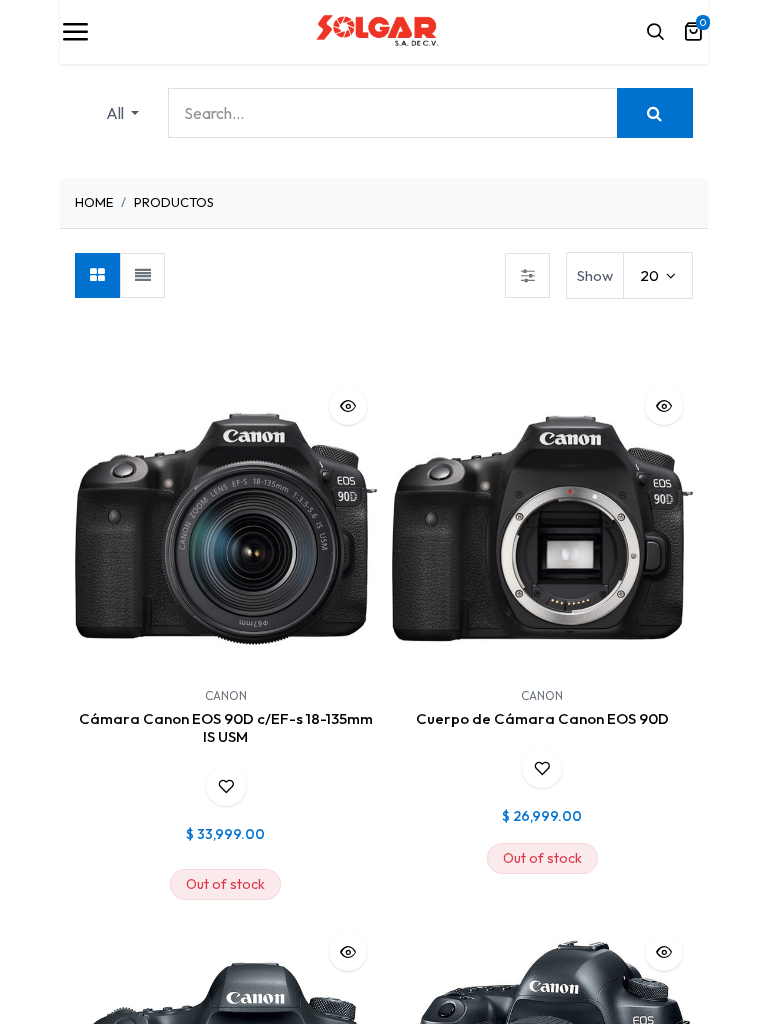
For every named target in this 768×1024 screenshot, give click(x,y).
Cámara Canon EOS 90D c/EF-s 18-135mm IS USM (226, 727)
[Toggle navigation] (75, 32)
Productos (174, 202)
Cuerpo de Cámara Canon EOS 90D (542, 718)
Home (94, 202)
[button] (348, 406)
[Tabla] (97, 275)
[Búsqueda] (655, 113)
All (116, 113)
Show (595, 275)
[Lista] (142, 275)
